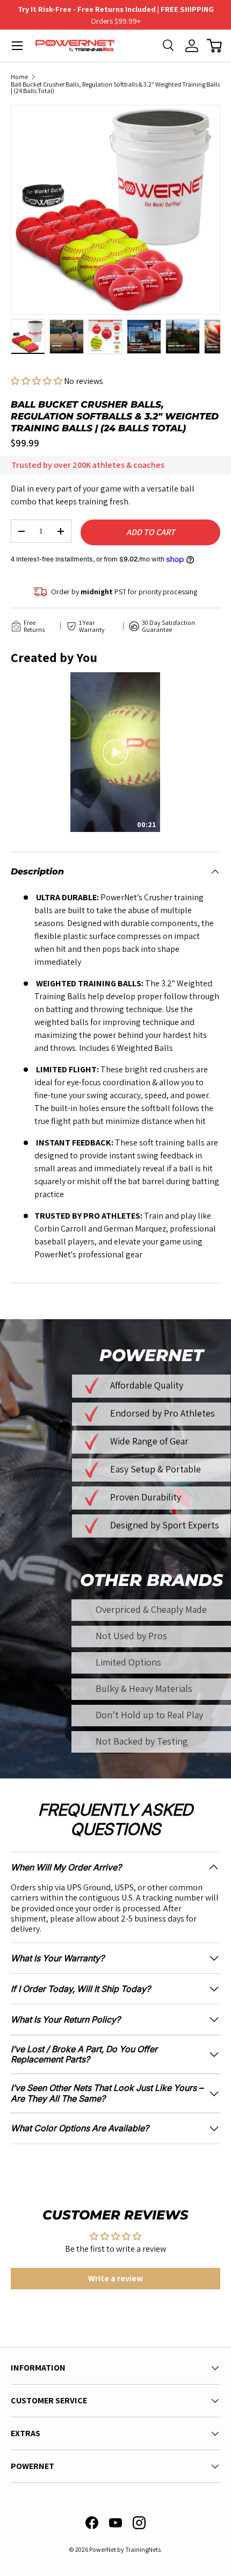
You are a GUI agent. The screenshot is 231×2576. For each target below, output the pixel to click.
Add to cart (151, 532)
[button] (214, 46)
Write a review (115, 2278)
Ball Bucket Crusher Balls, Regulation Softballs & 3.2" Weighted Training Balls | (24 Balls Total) (115, 88)
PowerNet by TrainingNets (125, 2549)
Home (19, 77)
